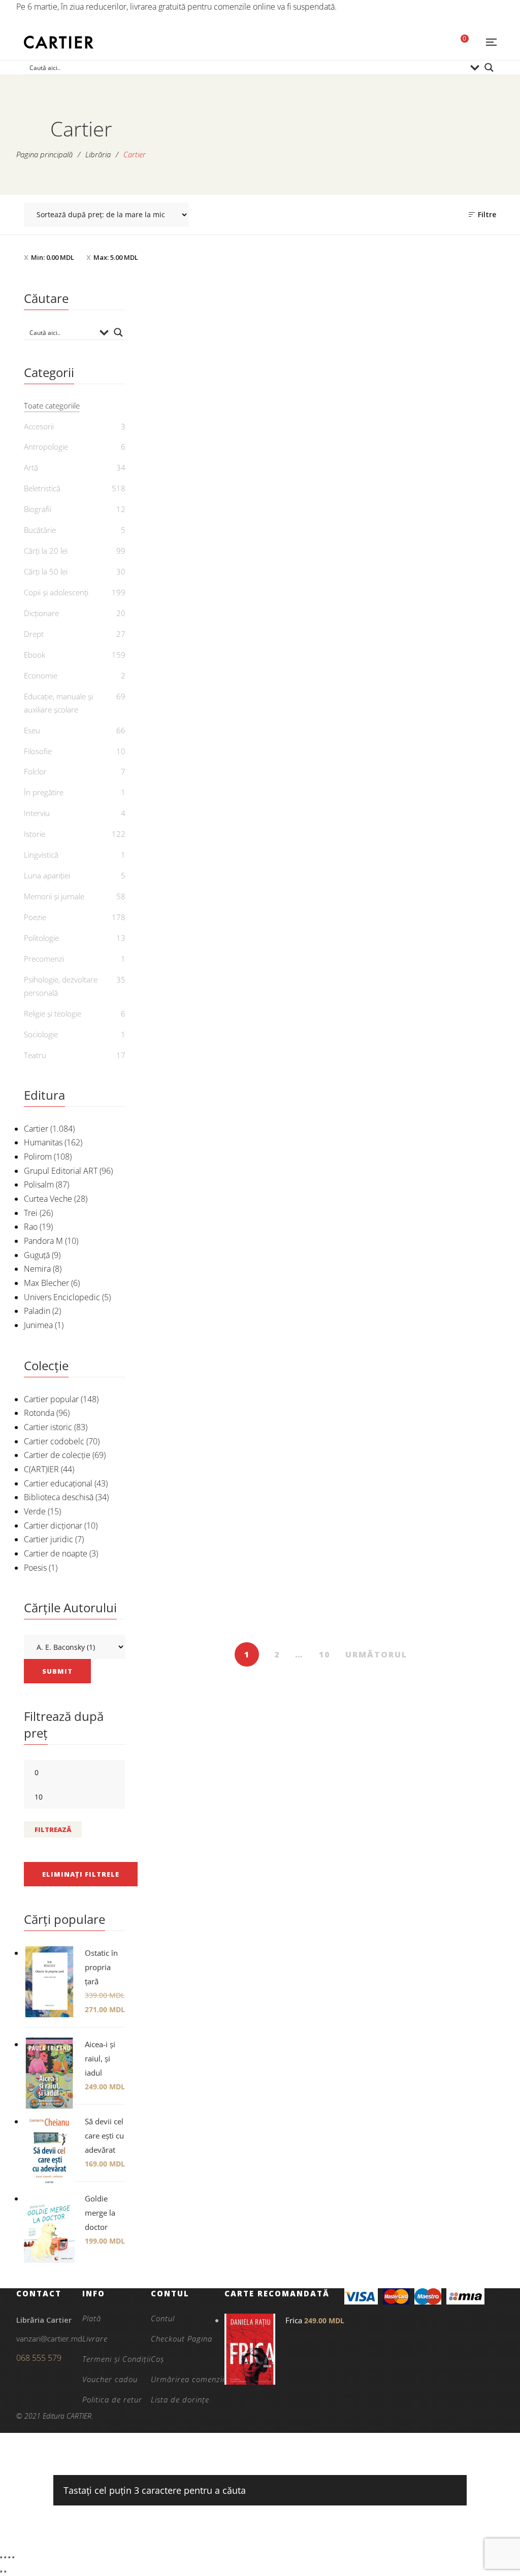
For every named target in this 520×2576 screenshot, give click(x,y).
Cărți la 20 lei (46, 551)
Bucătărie (40, 530)
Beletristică (42, 488)
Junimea (38, 1325)
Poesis (35, 1568)
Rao (31, 1227)
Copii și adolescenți (56, 592)
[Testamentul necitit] (201, 1277)
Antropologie (46, 447)
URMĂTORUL (376, 1654)
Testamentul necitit (201, 1381)
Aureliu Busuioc (206, 942)
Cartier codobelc (54, 1441)
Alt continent (201, 470)
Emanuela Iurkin (327, 1398)
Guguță (37, 1255)
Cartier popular (51, 1399)
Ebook (201, 454)
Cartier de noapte (56, 1553)
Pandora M (43, 1241)
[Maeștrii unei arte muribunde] (321, 1043)
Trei (31, 1213)
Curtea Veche (48, 1199)
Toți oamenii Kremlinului (321, 926)
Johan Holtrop (441, 1381)
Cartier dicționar (53, 1526)
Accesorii (39, 426)
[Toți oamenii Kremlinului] (321, 822)
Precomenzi (44, 959)
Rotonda (39, 1413)
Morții (321, 470)
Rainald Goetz (447, 1398)
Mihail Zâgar (327, 942)
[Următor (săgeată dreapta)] (5, 2571)
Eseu (32, 730)
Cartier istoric (48, 1427)
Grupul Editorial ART (61, 1171)
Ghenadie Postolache (206, 487)
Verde (35, 1511)
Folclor (35, 771)
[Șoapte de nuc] (441, 367)
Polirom (38, 1157)
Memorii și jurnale (54, 896)
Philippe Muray (206, 1619)
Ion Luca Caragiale (447, 708)
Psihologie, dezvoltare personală (61, 986)
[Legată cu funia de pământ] (321, 587)
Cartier (36, 1129)
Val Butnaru (447, 942)
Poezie (35, 917)
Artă (31, 467)
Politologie (41, 938)
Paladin (37, 1311)
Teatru (35, 1055)
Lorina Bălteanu (327, 721)
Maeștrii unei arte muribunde (321, 1154)
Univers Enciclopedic (62, 1297)
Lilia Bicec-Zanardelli (206, 1398)
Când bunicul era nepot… (201, 926)
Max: (116, 257)
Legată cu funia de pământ (321, 698)
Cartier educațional (58, 1483)
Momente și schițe (441, 691)
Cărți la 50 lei (46, 571)
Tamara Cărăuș (447, 1164)
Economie (41, 675)
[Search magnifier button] (489, 67)
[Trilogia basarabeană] (441, 822)
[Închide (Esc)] (13, 2557)
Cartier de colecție (57, 1455)
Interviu (37, 813)
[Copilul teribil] (201, 1043)
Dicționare (41, 613)
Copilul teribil (201, 1147)
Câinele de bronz (321, 1381)
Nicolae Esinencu (206, 1164)
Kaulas (201, 691)
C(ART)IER (41, 1469)
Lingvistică (41, 855)
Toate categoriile (52, 405)
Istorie (35, 834)
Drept (34, 634)
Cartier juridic (48, 1539)
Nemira (37, 1269)
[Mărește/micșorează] (1, 2557)
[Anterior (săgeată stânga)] (1, 2571)
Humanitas (43, 1142)
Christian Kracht (326, 487)
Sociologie (41, 1034)
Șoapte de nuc (441, 470)
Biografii (38, 509)
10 (324, 1654)
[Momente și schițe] (441, 587)
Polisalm (39, 1184)
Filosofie (38, 751)
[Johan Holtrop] (441, 1277)
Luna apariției (47, 875)
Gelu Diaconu (206, 708)
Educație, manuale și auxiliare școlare (58, 703)
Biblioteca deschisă (59, 1497)
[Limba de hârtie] (441, 1043)
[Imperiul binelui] (201, 1498)
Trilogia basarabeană (441, 926)
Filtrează (53, 1829)
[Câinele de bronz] (321, 1277)
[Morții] (321, 367)
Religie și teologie (53, 1013)
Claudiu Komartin (327, 1176)
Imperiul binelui (201, 1602)
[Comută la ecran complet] (5, 2557)
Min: (53, 257)
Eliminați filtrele (81, 1874)
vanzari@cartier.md (49, 2338)
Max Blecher (46, 1283)
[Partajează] (9, 2557)
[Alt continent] (201, 367)
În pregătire (44, 792)
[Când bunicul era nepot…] (201, 822)
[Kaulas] (201, 587)
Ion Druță (447, 487)
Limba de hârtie (441, 1147)
